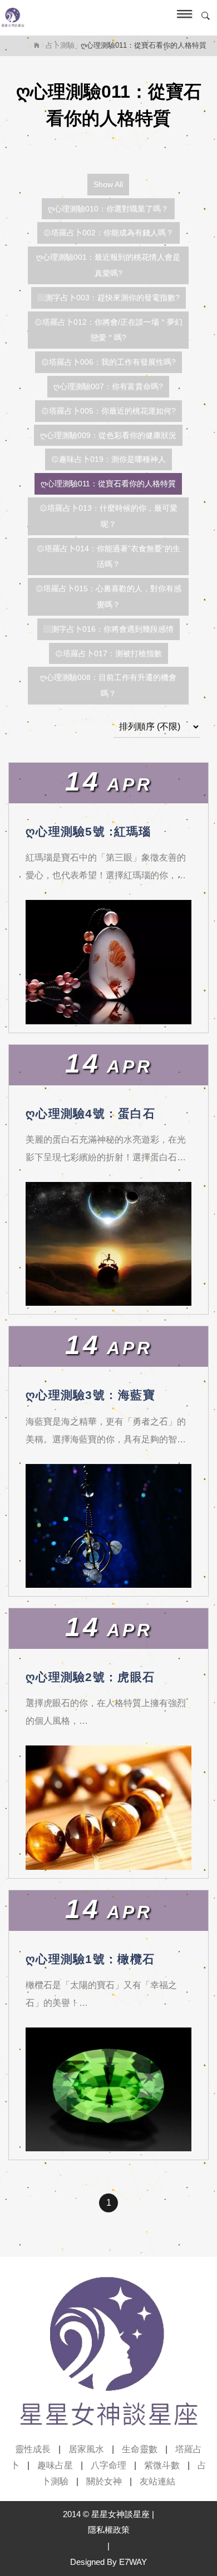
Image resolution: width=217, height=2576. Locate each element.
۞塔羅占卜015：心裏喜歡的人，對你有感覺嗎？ (108, 597)
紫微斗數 (162, 2465)
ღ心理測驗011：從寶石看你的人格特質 (108, 484)
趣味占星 (55, 2465)
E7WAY (133, 2562)
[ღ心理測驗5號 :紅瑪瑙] (108, 962)
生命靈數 (140, 2449)
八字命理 (108, 2465)
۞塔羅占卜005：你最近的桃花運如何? (108, 411)
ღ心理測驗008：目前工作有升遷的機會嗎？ (108, 685)
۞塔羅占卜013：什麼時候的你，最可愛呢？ (108, 516)
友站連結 (157, 2481)
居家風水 (86, 2449)
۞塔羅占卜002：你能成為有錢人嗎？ (108, 233)
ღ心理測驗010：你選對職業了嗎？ (108, 209)
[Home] (37, 45)
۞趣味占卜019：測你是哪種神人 (108, 459)
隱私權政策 (109, 2530)
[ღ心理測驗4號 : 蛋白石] (108, 1244)
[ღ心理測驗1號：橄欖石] (108, 2090)
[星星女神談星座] (84, 18)
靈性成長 (33, 2449)
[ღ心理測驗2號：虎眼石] (108, 1808)
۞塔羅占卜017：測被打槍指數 (108, 653)
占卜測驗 (60, 45)
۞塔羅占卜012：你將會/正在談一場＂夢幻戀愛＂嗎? (108, 330)
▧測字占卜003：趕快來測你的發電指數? (108, 298)
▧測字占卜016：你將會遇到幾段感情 (108, 629)
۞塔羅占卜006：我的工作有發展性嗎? (108, 362)
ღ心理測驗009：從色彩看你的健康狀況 (108, 435)
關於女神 (104, 2481)
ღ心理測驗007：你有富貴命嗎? (108, 386)
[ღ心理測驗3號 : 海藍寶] (108, 1526)
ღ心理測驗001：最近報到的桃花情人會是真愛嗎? (108, 265)
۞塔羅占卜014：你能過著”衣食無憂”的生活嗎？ (108, 557)
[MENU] (182, 18)
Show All (108, 184)
